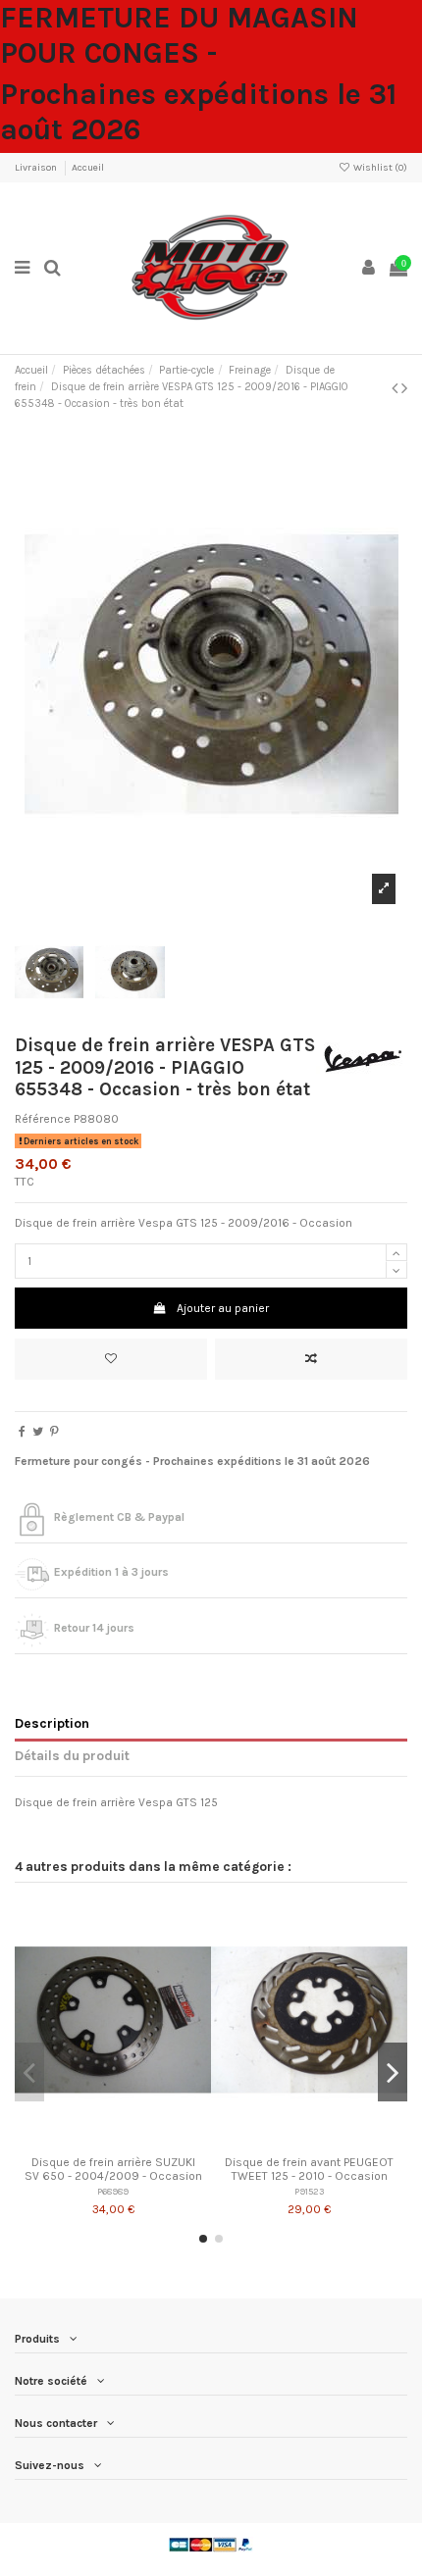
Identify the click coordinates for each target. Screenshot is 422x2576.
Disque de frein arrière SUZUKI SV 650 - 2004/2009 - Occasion (113, 2169)
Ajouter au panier (223, 1308)
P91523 (309, 2191)
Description (52, 1723)
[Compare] (113, 2141)
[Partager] (22, 1432)
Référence (43, 1119)
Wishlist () (379, 168)
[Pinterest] (54, 1432)
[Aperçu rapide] (136, 2141)
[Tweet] (38, 1432)
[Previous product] (396, 388)
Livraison (37, 168)
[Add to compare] (311, 1359)
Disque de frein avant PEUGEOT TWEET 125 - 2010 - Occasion (309, 2169)
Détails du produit (72, 1755)
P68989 (113, 2191)
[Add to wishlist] (111, 1359)
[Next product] (404, 388)
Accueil (88, 168)
